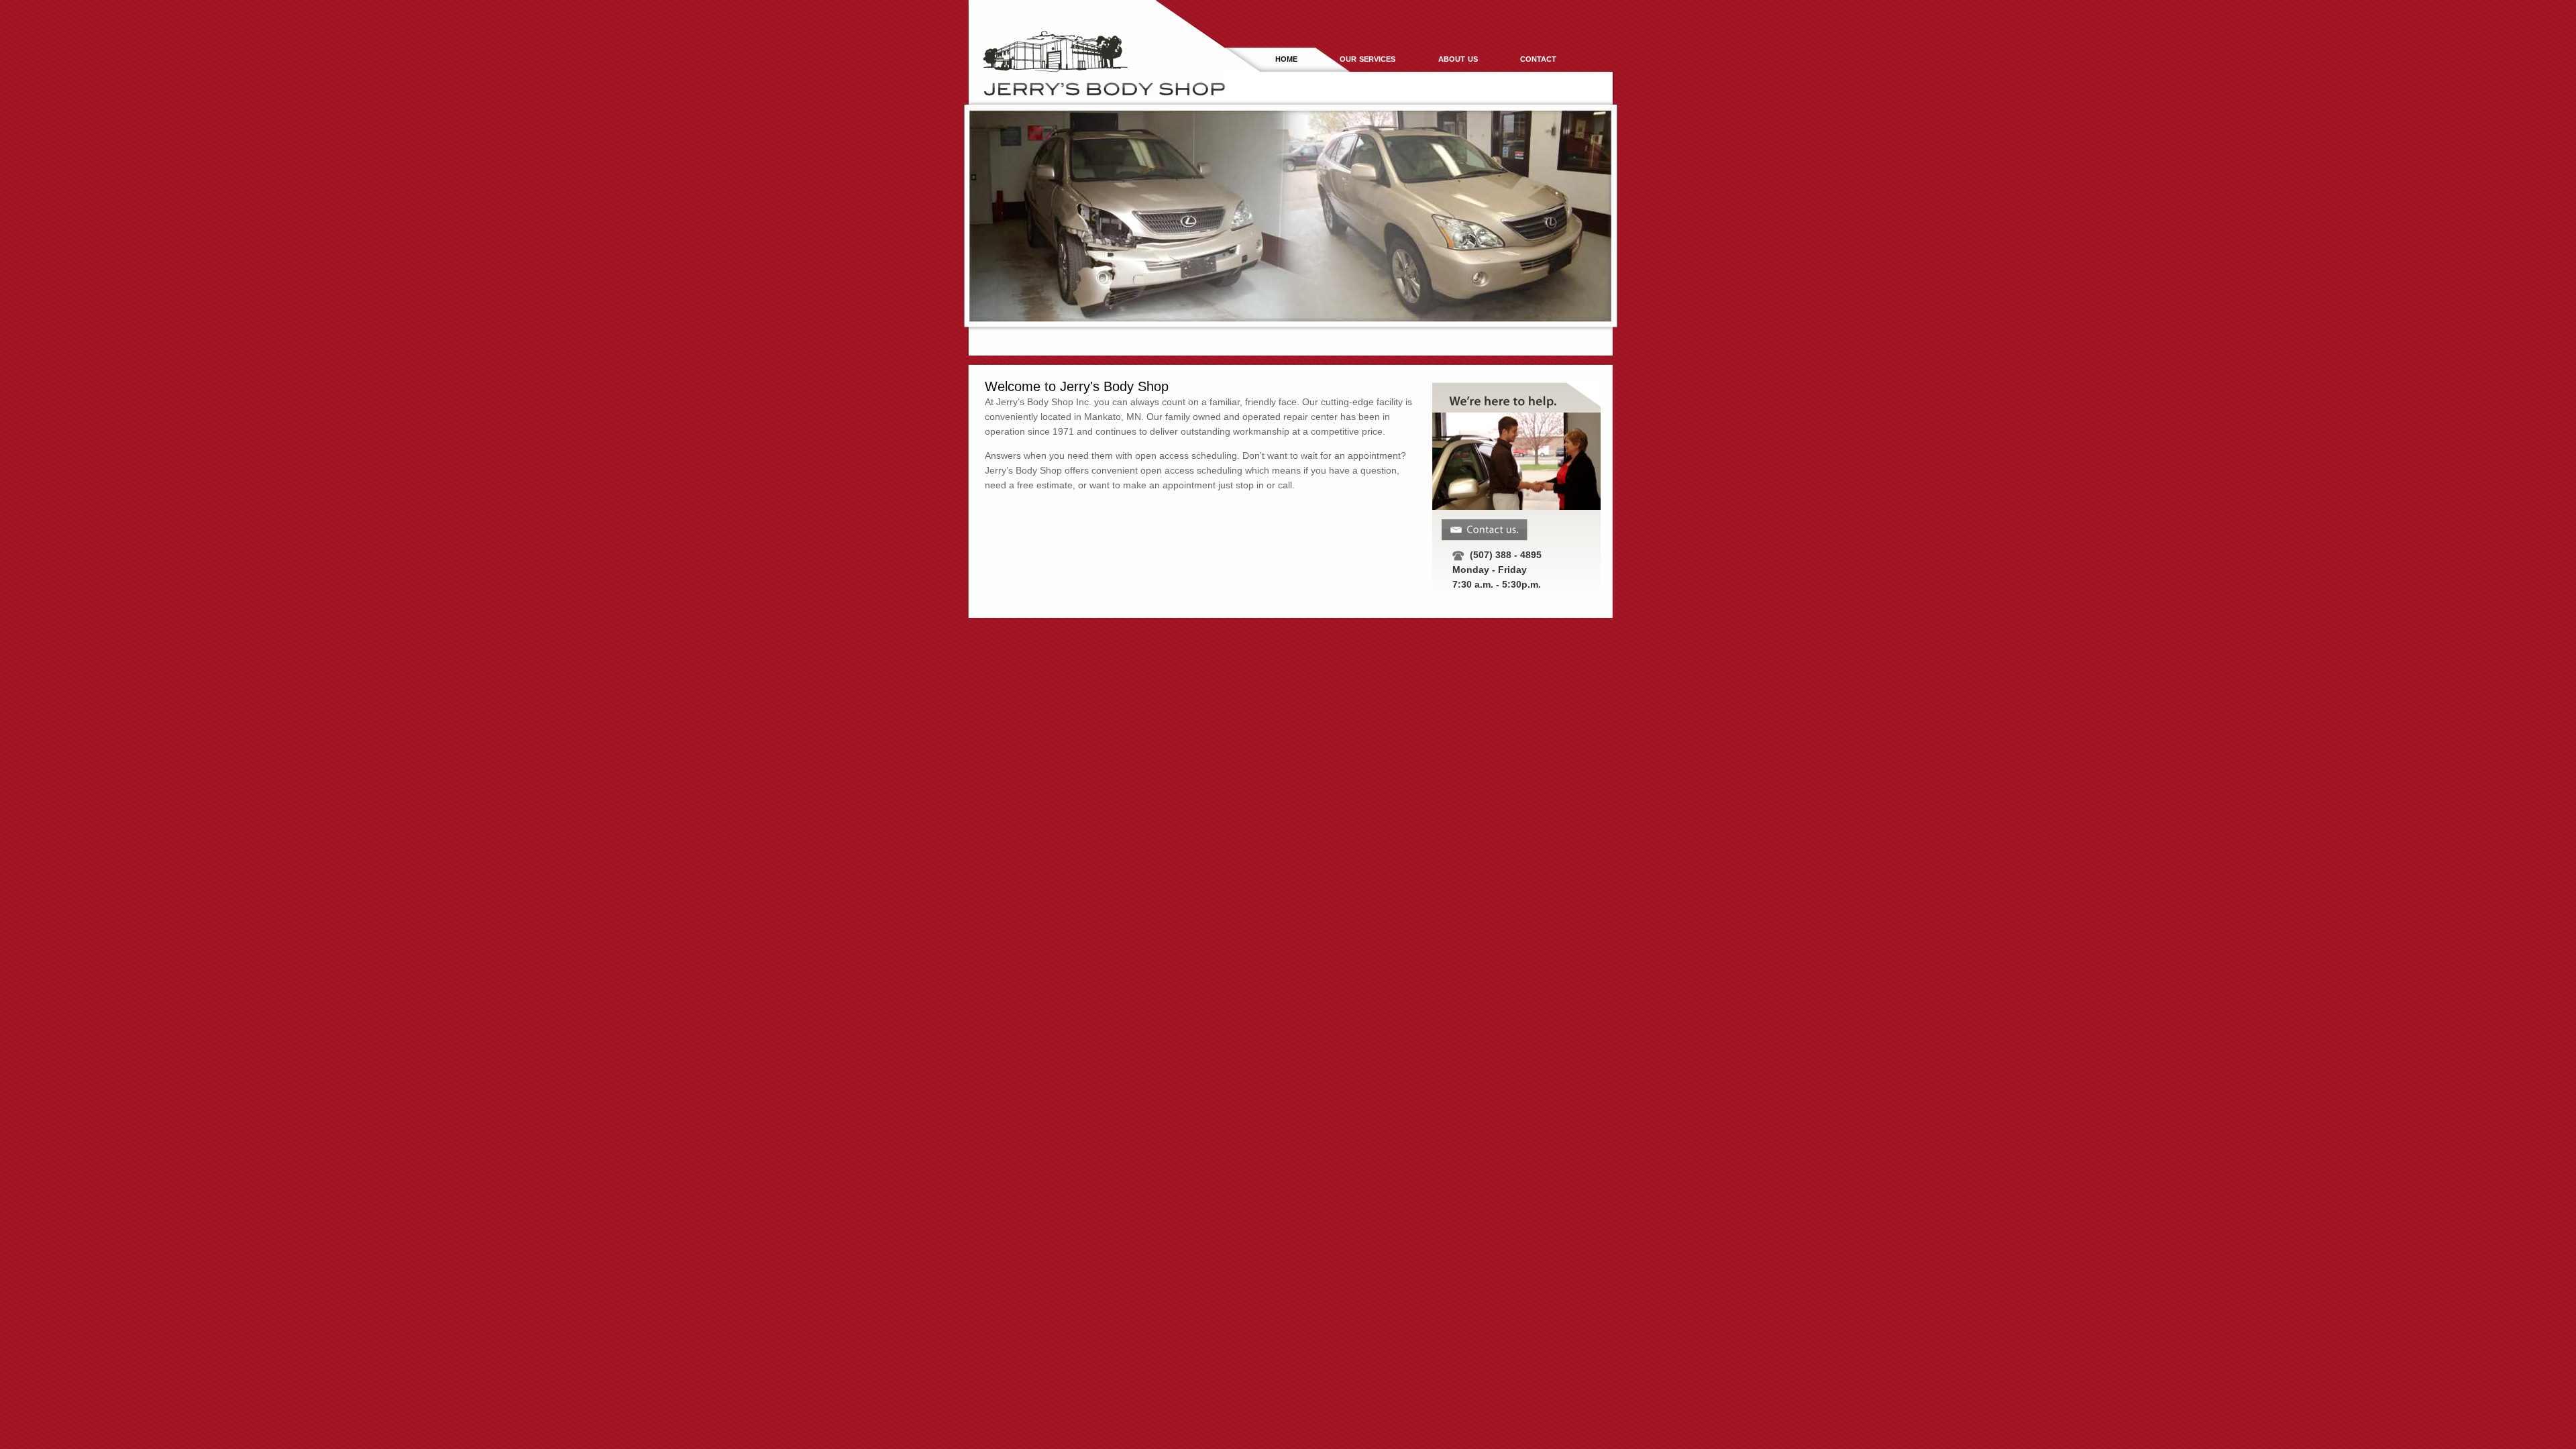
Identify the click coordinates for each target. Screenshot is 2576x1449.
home (1286, 58)
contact (1538, 58)
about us (1458, 58)
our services (1367, 58)
